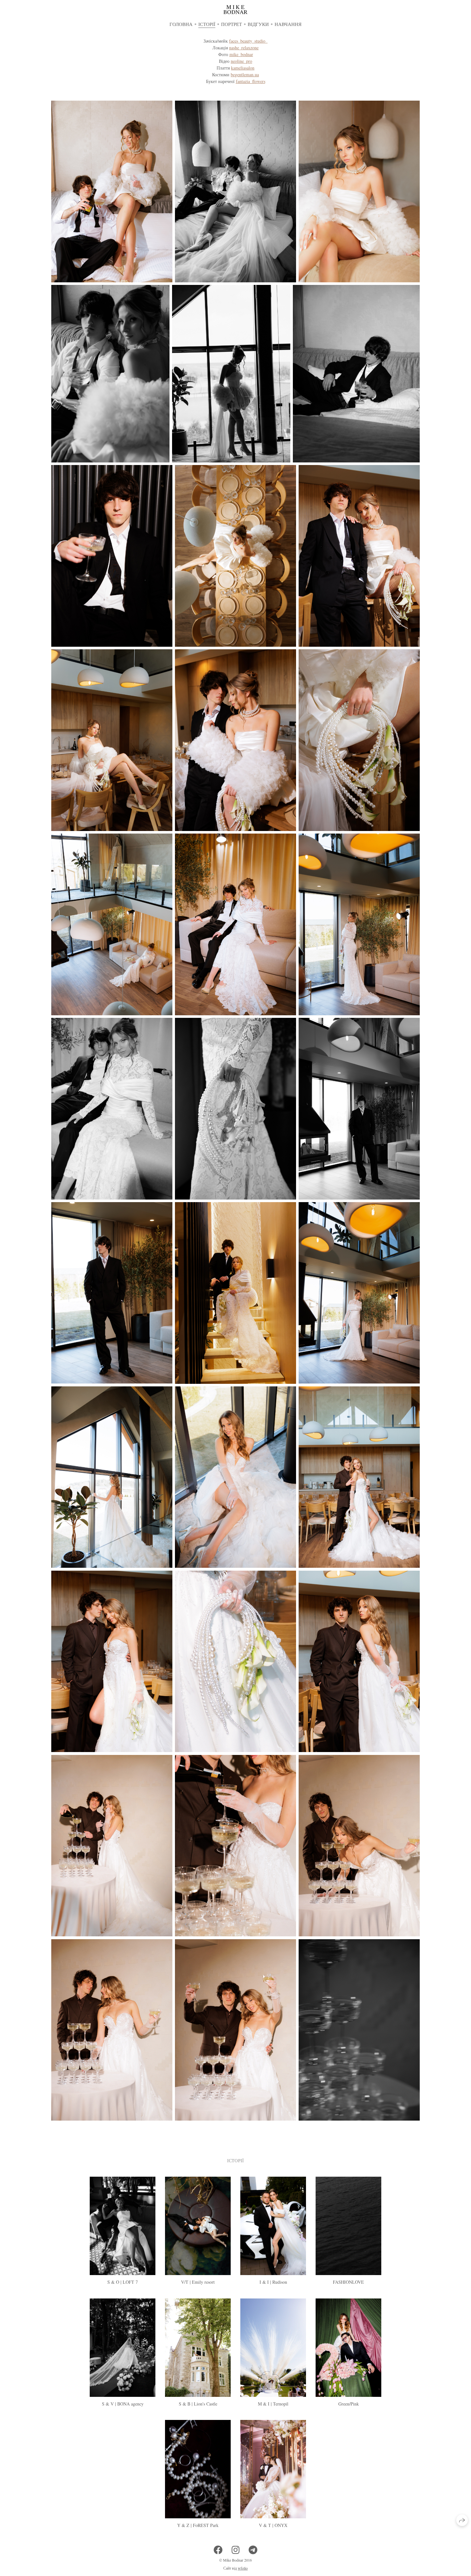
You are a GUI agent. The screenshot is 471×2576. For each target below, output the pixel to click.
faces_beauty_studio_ (248, 41)
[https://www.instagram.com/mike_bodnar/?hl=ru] (236, 2550)
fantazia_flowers (251, 81)
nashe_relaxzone (244, 48)
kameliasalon (243, 68)
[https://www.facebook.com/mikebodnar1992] (218, 2550)
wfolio (243, 2568)
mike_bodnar (241, 54)
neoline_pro (241, 61)
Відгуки (258, 24)
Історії (207, 24)
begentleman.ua (245, 75)
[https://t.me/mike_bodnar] (253, 2550)
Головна (181, 24)
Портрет (231, 24)
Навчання (288, 24)
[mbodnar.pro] (235, 10)
